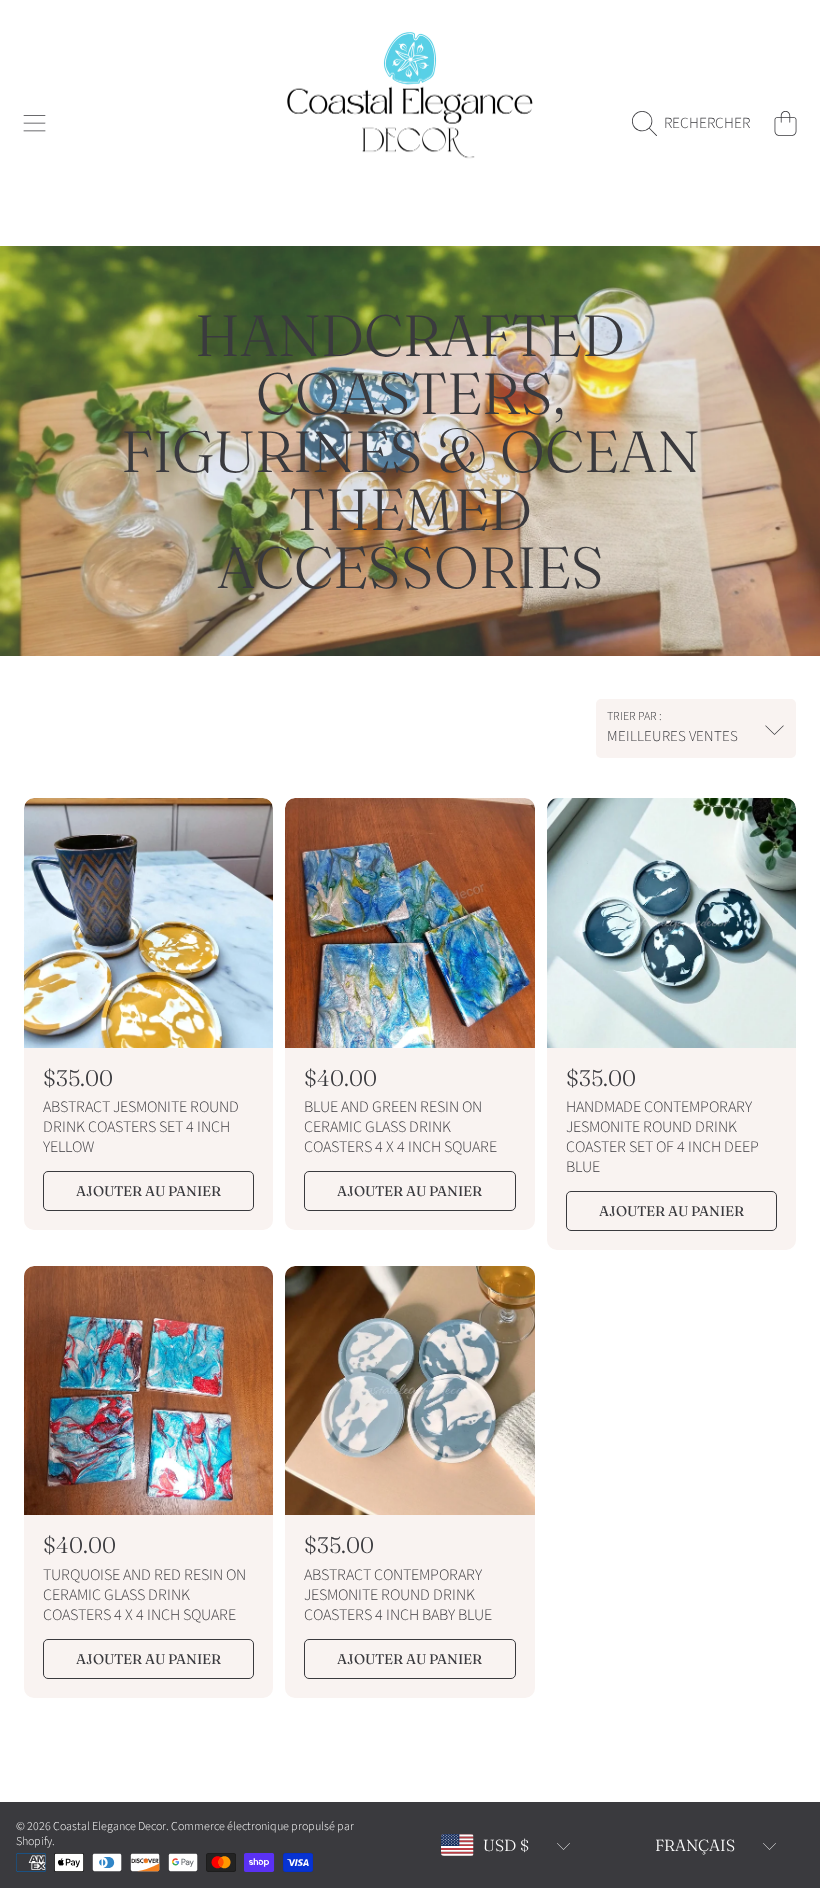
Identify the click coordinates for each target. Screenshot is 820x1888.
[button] (35, 123)
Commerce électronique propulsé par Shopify (185, 1834)
